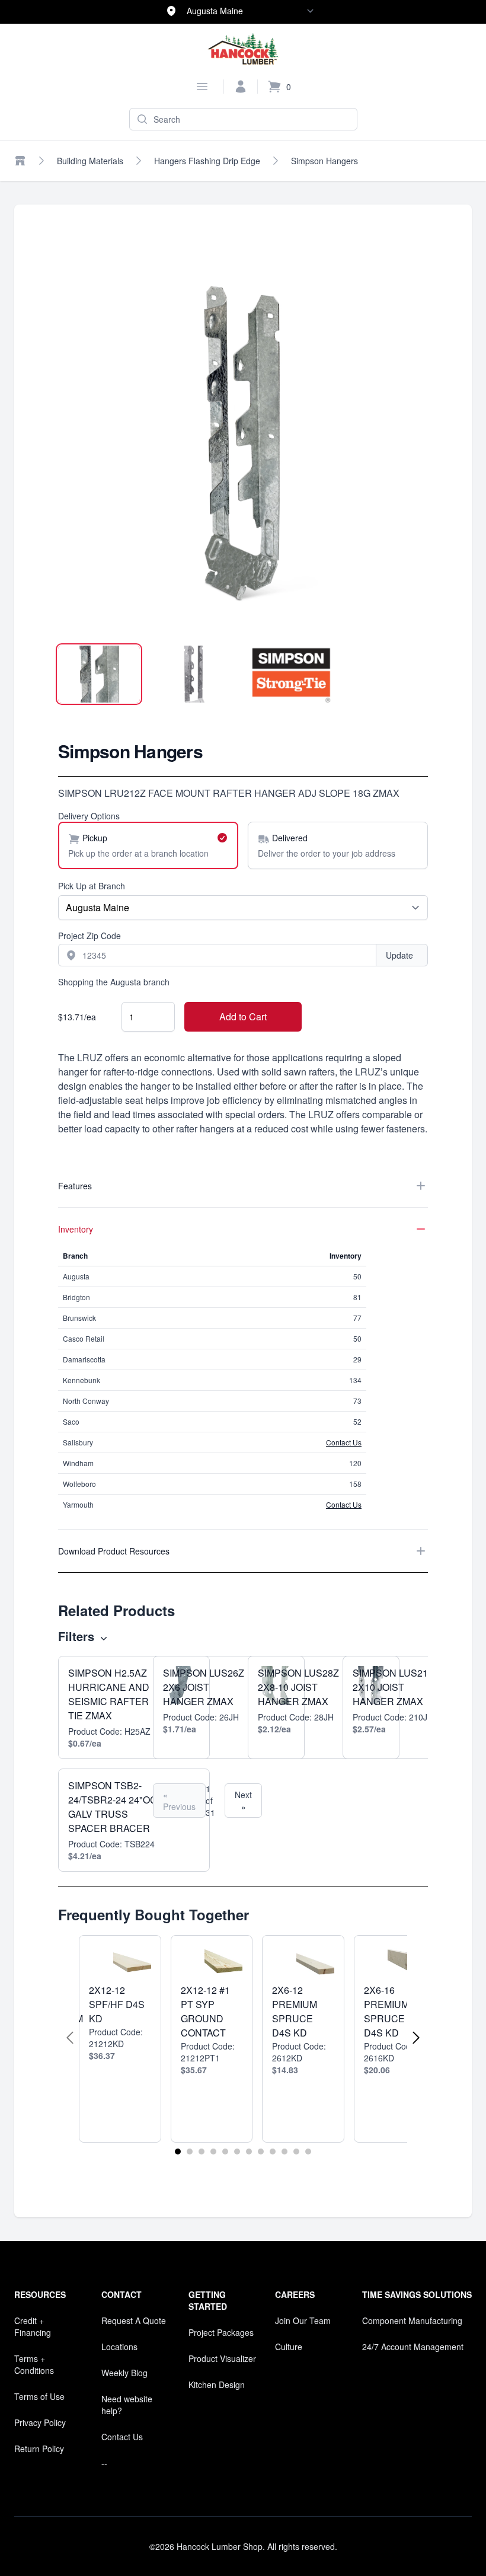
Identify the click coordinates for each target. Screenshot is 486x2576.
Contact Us (344, 1442)
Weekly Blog (124, 2373)
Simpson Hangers (324, 161)
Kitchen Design (217, 2385)
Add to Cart (243, 1016)
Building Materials (90, 161)
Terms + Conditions (34, 2364)
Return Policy (39, 2449)
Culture (289, 2347)
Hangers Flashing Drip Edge (207, 161)
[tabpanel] (243, 446)
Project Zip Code (89, 936)
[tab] (99, 674)
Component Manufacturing (412, 2320)
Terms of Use (39, 2396)
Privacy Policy (40, 2422)
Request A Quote (134, 2320)
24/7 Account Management (413, 2347)
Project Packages (221, 2332)
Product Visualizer (222, 2358)
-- (104, 2463)
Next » (243, 1801)
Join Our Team (303, 2320)
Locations (119, 2347)
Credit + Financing (33, 2326)
